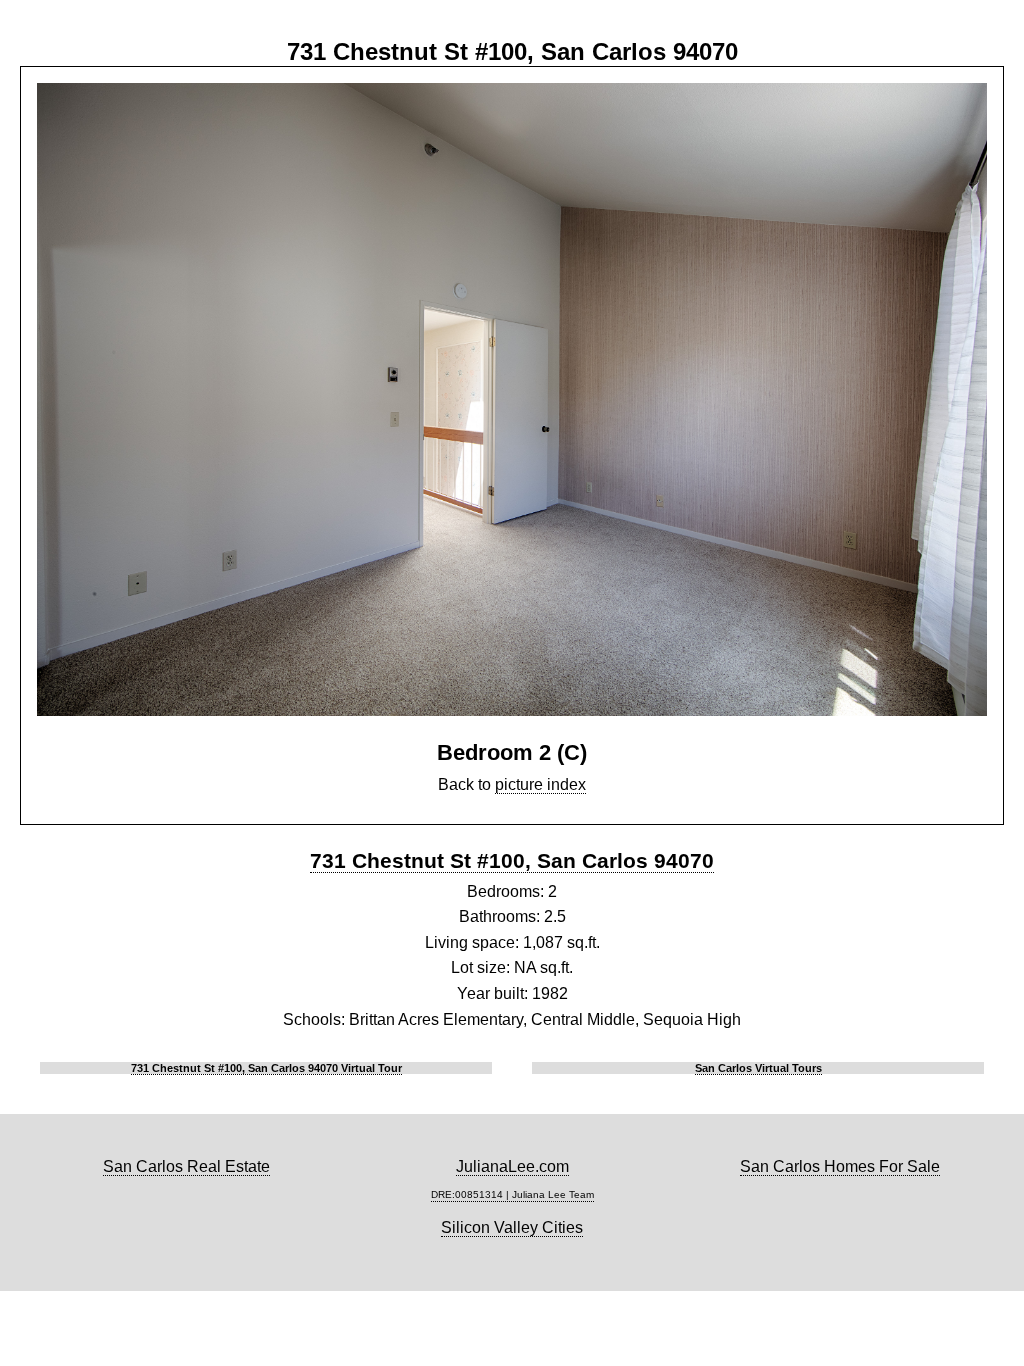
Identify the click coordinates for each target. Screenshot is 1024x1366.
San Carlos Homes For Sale (840, 1166)
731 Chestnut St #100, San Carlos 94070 (512, 860)
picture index (540, 784)
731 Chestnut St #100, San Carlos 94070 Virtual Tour (266, 1068)
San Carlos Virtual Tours (758, 1068)
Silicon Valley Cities (512, 1227)
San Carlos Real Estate (186, 1166)
